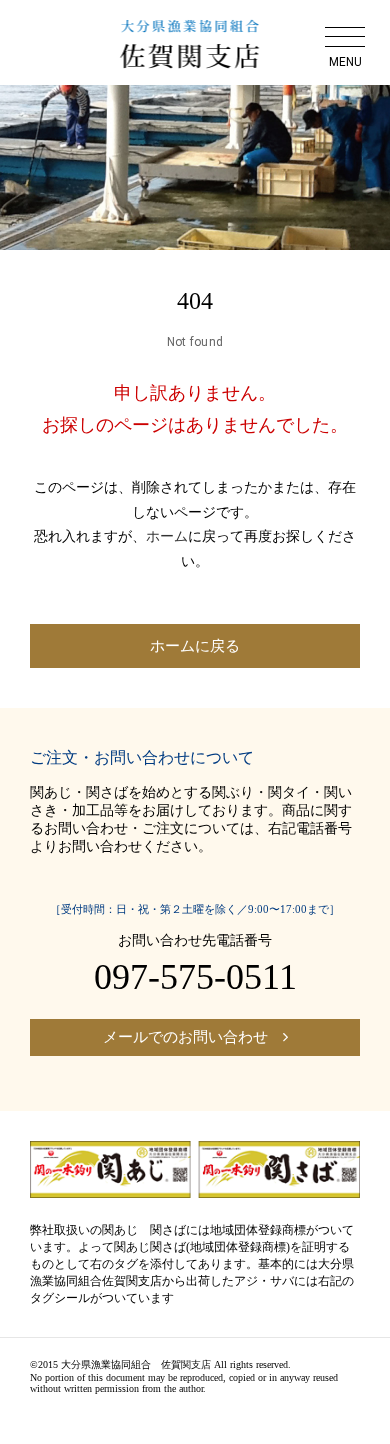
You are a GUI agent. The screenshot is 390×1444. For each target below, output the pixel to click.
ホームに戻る (195, 646)
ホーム (167, 536)
